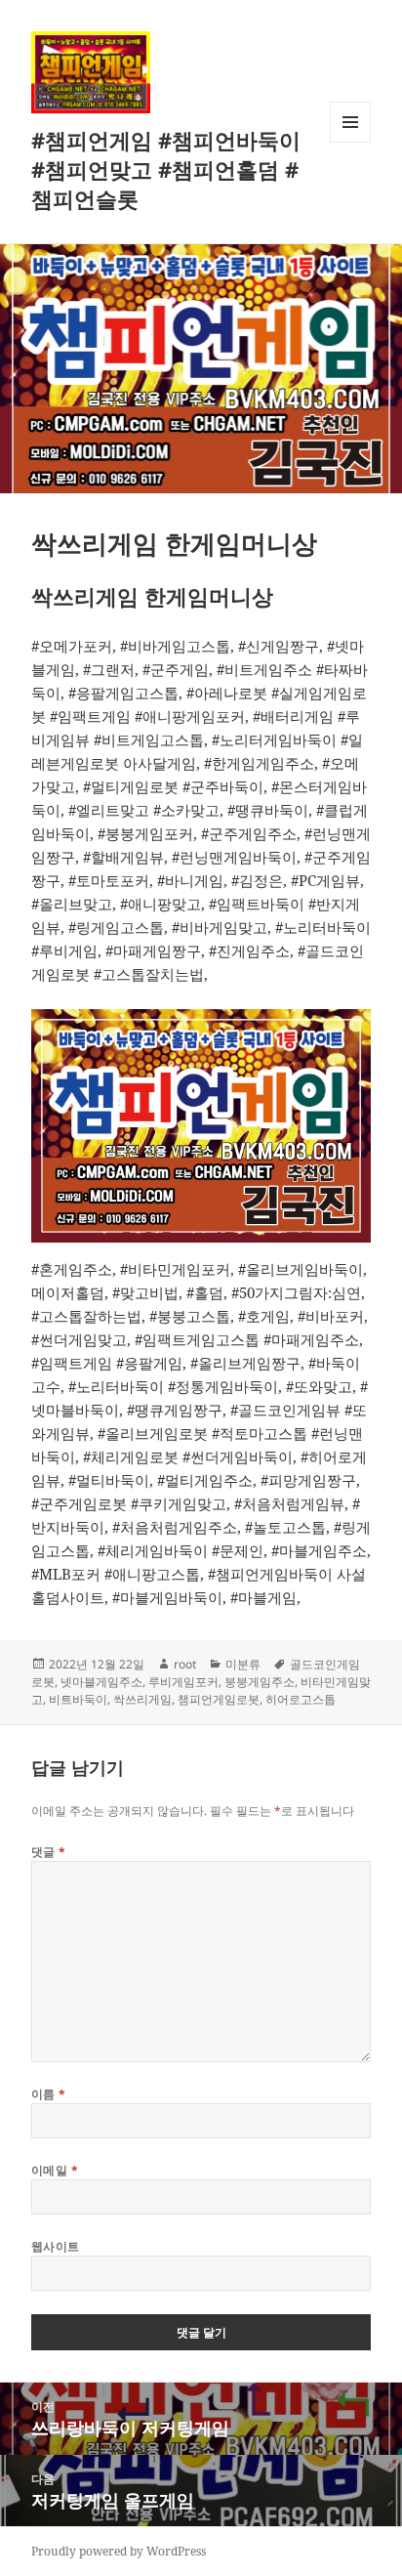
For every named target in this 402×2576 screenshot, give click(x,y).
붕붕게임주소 (260, 1682)
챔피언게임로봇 (219, 1699)
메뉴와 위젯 (350, 142)
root (185, 1664)
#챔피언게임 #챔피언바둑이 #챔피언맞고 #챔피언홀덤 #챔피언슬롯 (166, 169)
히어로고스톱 (301, 1699)
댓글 (49, 1852)
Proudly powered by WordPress (119, 2551)
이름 (49, 2094)
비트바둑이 (78, 1699)
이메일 (55, 2170)
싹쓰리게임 (142, 1699)
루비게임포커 (183, 1682)
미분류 (243, 1664)
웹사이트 (56, 2246)
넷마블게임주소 (101, 1682)
